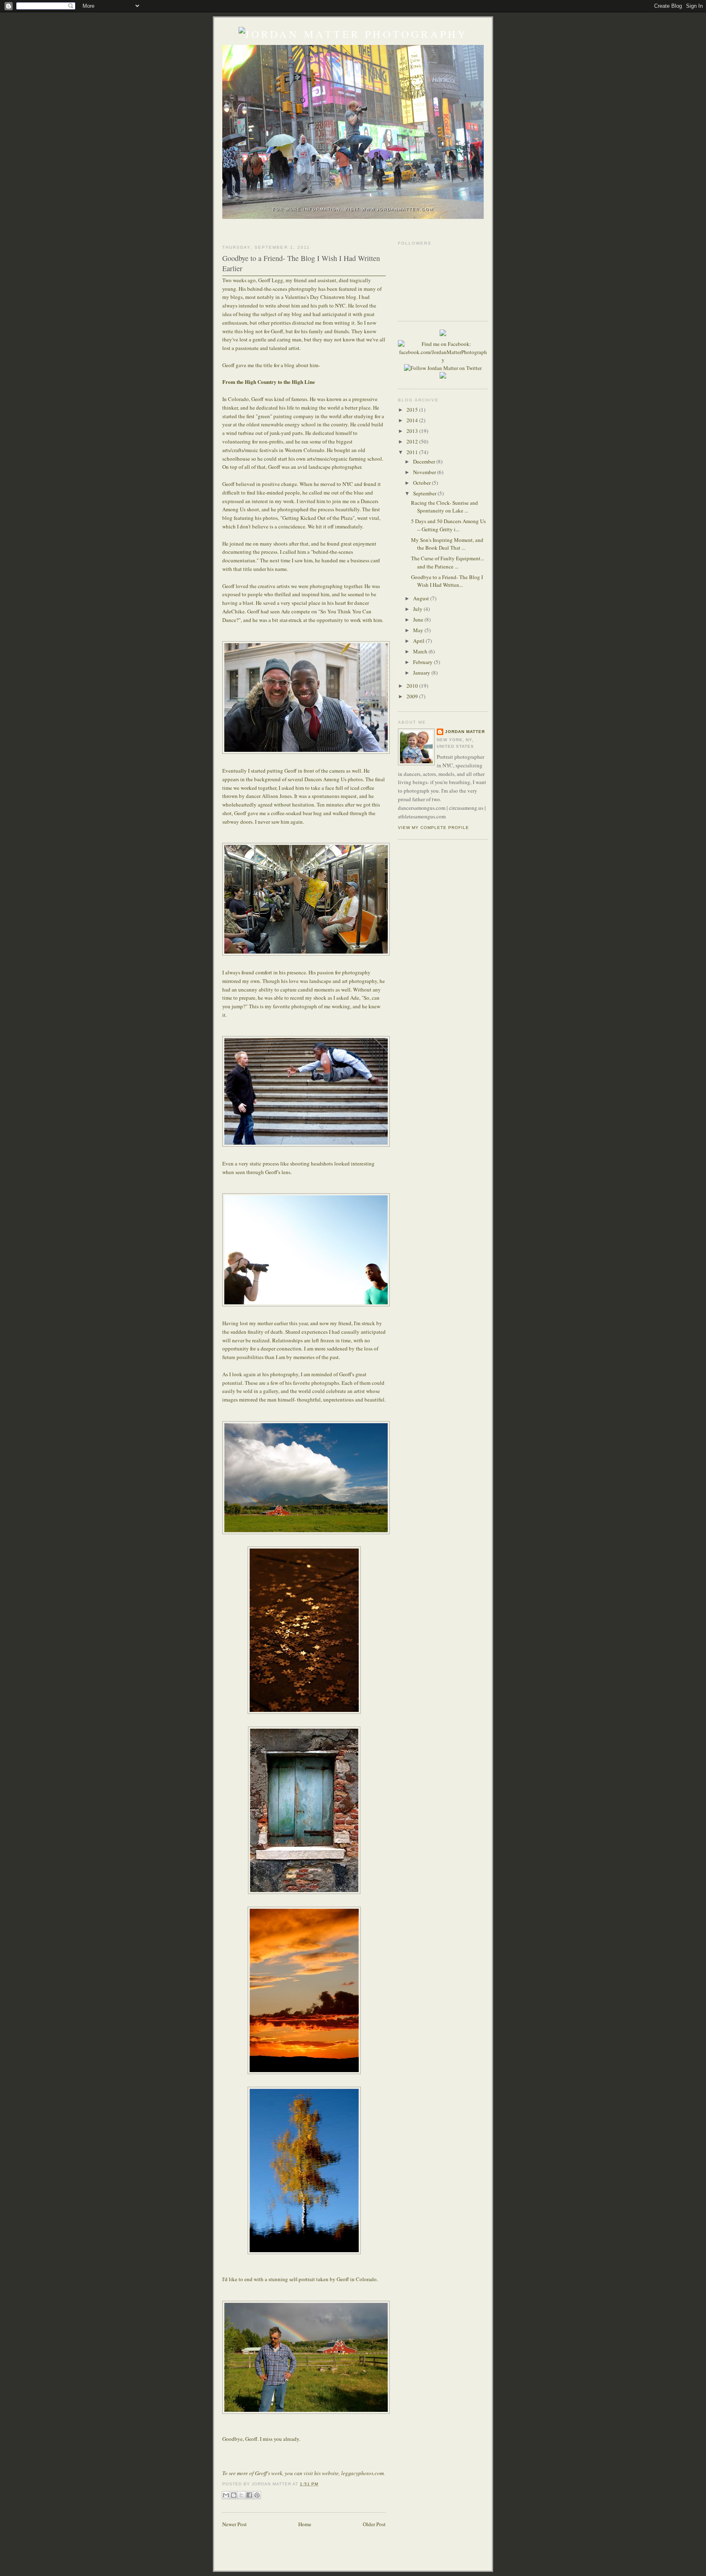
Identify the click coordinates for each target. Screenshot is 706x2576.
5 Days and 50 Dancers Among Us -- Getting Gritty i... (448, 525)
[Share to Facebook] (249, 2495)
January (422, 673)
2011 (413, 452)
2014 (413, 420)
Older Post (374, 2524)
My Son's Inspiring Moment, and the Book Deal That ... (447, 544)
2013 (413, 431)
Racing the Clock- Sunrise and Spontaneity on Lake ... (445, 507)
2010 (413, 686)
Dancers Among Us (325, 779)
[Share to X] (241, 2495)
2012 (413, 441)
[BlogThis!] (234, 2495)
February (423, 662)
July (418, 609)
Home (305, 2524)
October (422, 483)
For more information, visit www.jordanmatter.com (353, 209)
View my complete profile (433, 828)
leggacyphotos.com (362, 2473)
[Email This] (226, 2495)
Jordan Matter (465, 732)
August (422, 598)
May (419, 630)
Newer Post (235, 2524)
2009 (413, 696)
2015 (413, 410)
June (419, 619)
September (425, 493)
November (425, 472)
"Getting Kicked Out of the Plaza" (317, 518)
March (421, 651)
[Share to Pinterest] (257, 2495)
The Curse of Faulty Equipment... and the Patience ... (448, 562)
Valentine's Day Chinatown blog (321, 297)
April (419, 641)
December (425, 461)
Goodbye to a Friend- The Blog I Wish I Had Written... (447, 581)
